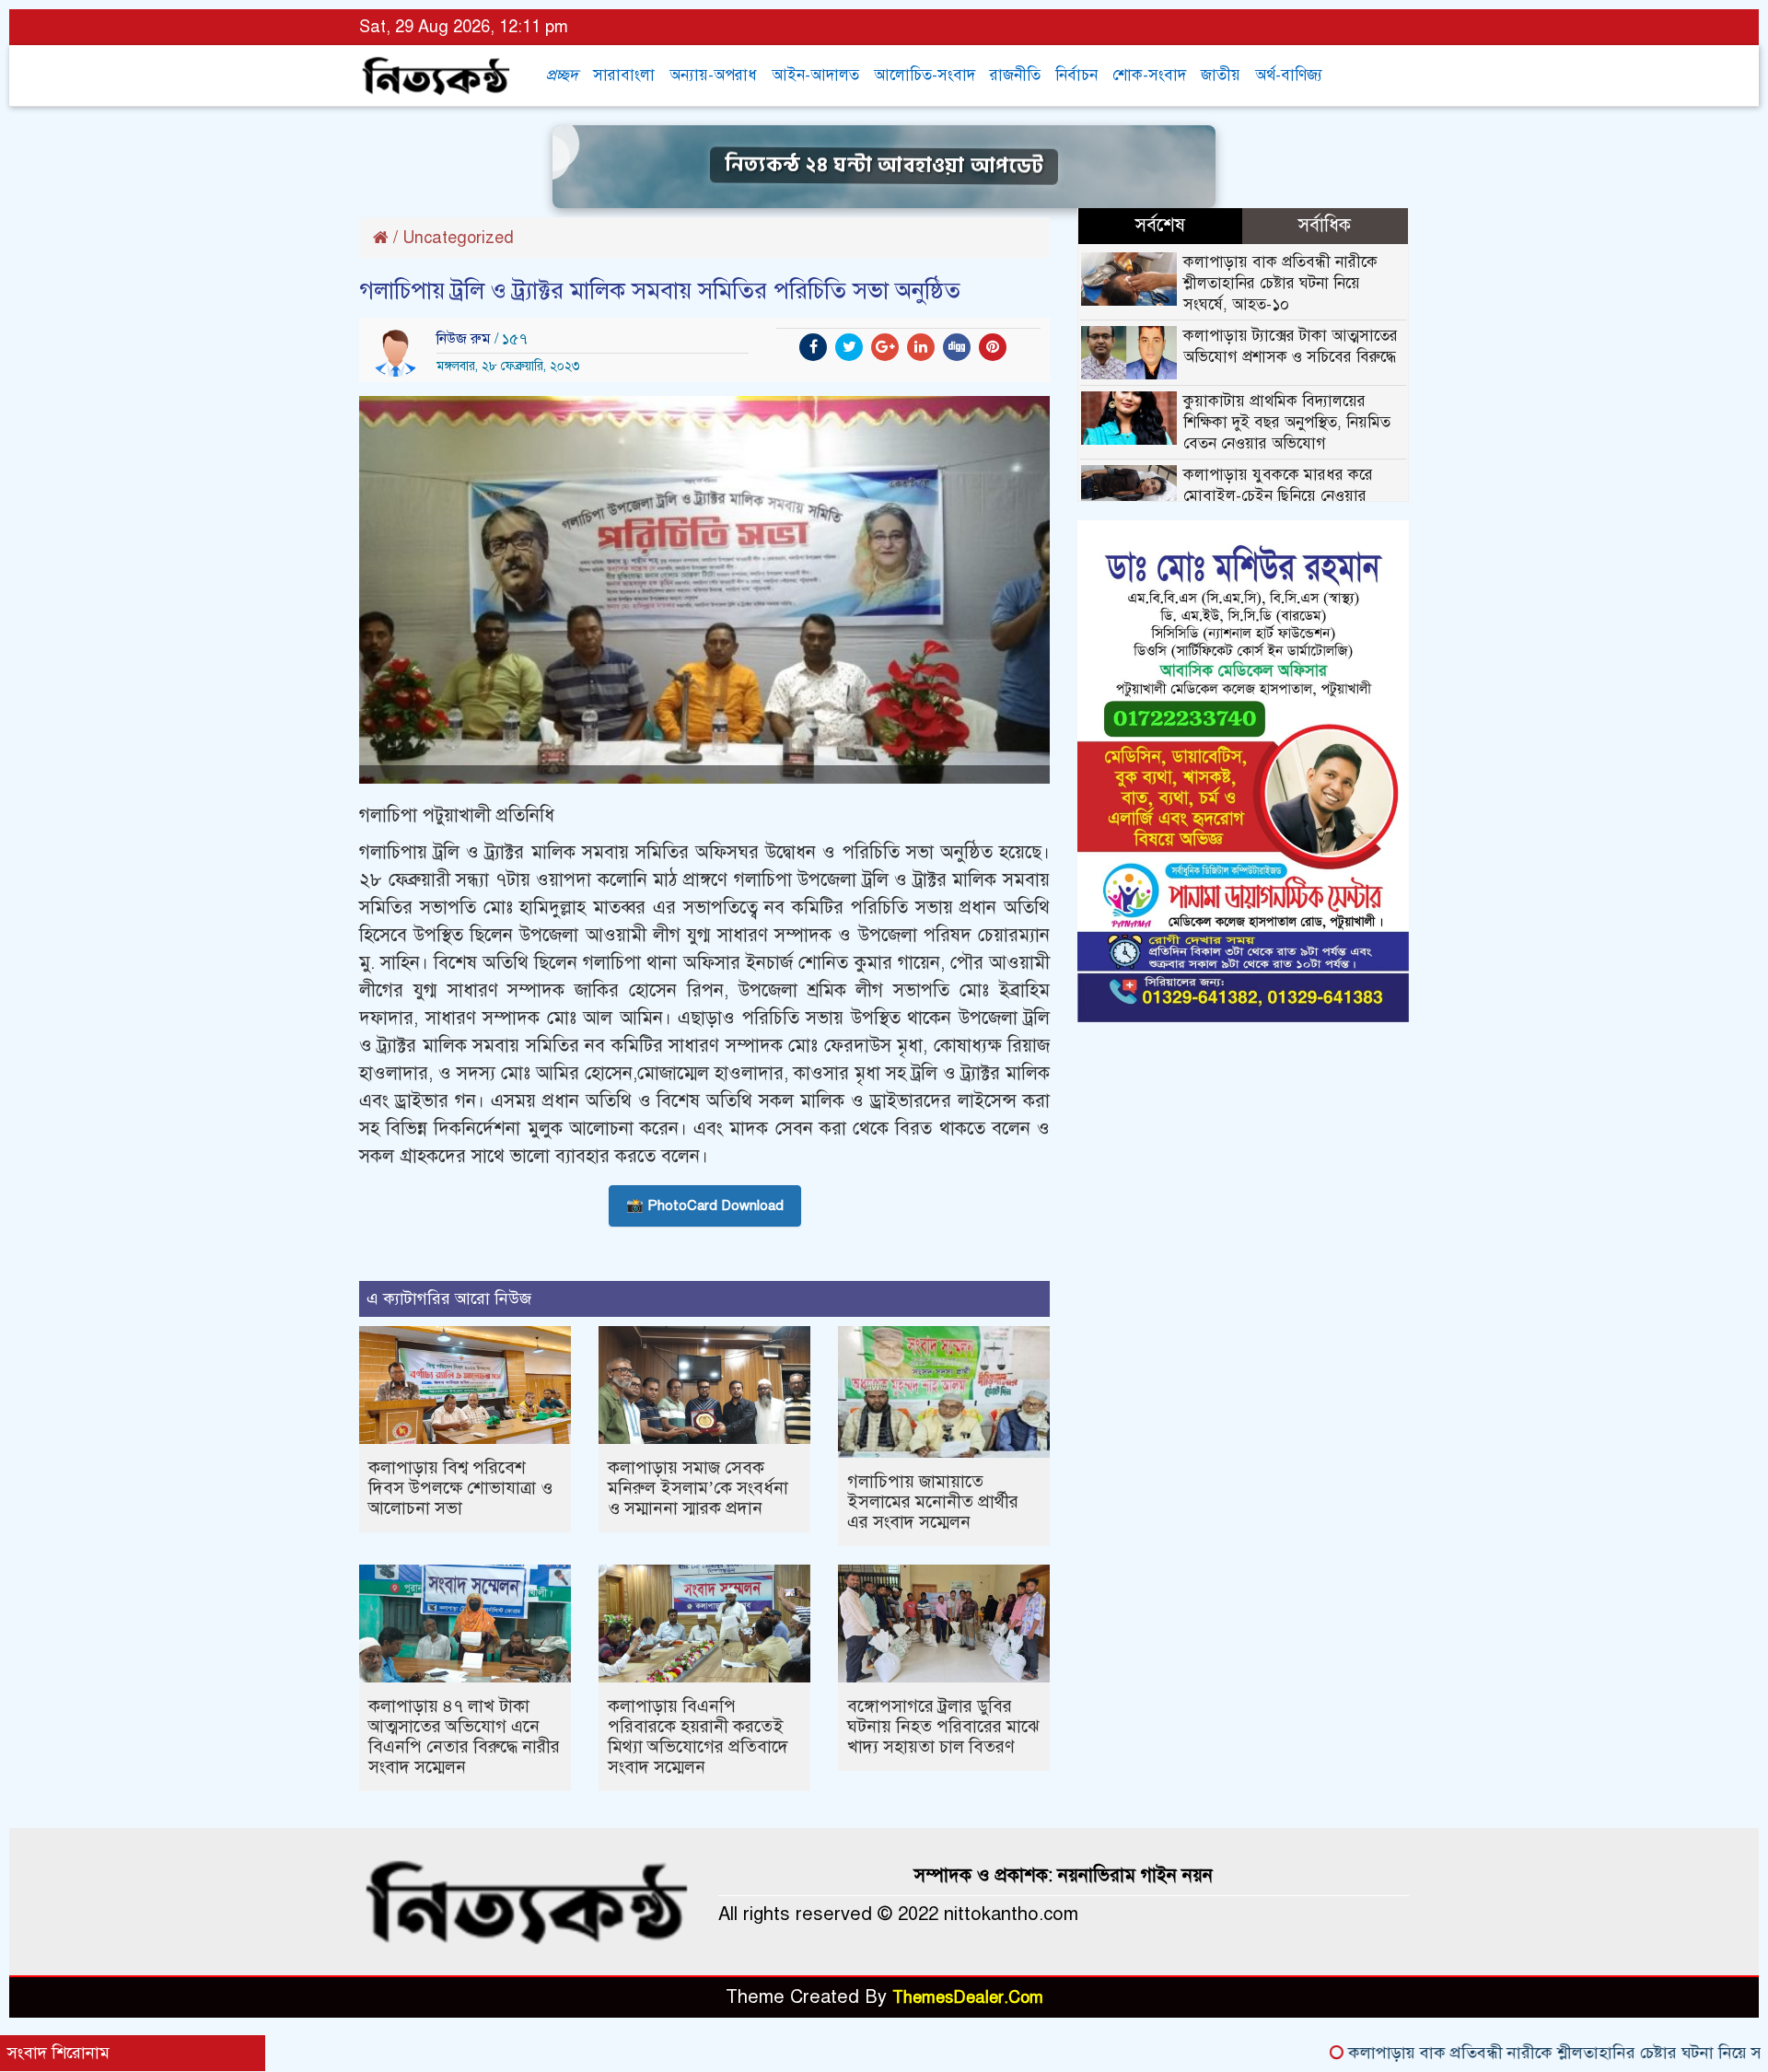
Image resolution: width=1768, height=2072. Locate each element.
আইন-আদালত (815, 75)
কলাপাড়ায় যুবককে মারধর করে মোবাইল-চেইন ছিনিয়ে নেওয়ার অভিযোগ (1278, 496)
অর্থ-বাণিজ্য (1289, 75)
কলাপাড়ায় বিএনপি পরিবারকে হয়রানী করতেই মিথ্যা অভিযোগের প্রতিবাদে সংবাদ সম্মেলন (698, 1736)
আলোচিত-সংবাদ (925, 75)
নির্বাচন (1076, 75)
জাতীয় (1221, 75)
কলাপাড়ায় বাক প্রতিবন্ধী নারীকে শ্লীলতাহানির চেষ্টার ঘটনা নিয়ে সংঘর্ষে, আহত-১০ (1280, 283)
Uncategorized (458, 238)
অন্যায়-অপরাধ (713, 75)
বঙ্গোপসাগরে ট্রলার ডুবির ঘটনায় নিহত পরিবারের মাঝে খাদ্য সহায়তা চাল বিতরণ (943, 1726)
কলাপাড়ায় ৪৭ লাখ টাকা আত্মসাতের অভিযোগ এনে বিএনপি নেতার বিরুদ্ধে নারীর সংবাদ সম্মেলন (464, 1736)
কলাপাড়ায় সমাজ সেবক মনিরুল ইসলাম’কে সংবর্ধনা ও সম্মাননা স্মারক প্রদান (698, 1488)
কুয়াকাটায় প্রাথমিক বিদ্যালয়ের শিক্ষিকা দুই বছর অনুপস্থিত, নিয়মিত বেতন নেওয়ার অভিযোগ (1287, 422)
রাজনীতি (1015, 75)
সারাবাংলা (624, 75)
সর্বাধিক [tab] (1325, 225)
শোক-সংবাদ (1149, 75)
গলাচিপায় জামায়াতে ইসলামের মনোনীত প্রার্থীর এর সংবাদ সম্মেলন (933, 1502)
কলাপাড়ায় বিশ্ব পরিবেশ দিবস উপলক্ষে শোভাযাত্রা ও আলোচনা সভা (460, 1488)
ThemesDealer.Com (968, 1997)
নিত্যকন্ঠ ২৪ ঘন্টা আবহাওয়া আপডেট (884, 165)
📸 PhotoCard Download (705, 1205)
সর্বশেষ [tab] (1160, 225)
